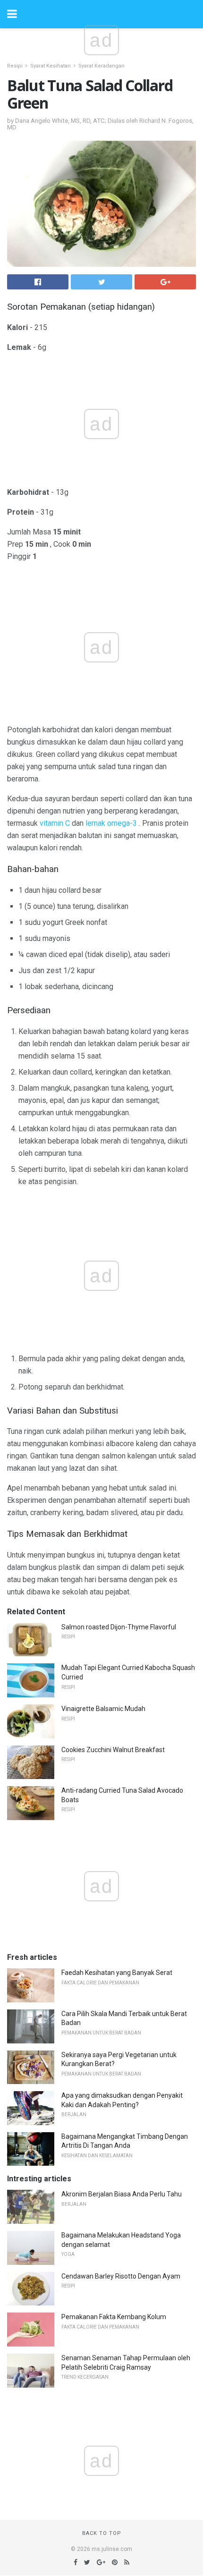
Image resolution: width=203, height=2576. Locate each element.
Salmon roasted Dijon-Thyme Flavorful (119, 1627)
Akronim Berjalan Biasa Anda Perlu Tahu (122, 2194)
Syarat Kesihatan (51, 66)
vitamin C (55, 823)
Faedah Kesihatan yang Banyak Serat (117, 1973)
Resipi (15, 66)
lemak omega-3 (111, 823)
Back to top (102, 2533)
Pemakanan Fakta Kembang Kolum (114, 2317)
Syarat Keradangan (101, 66)
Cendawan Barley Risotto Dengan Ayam (121, 2276)
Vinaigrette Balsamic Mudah (103, 1709)
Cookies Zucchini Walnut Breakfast (113, 1750)
